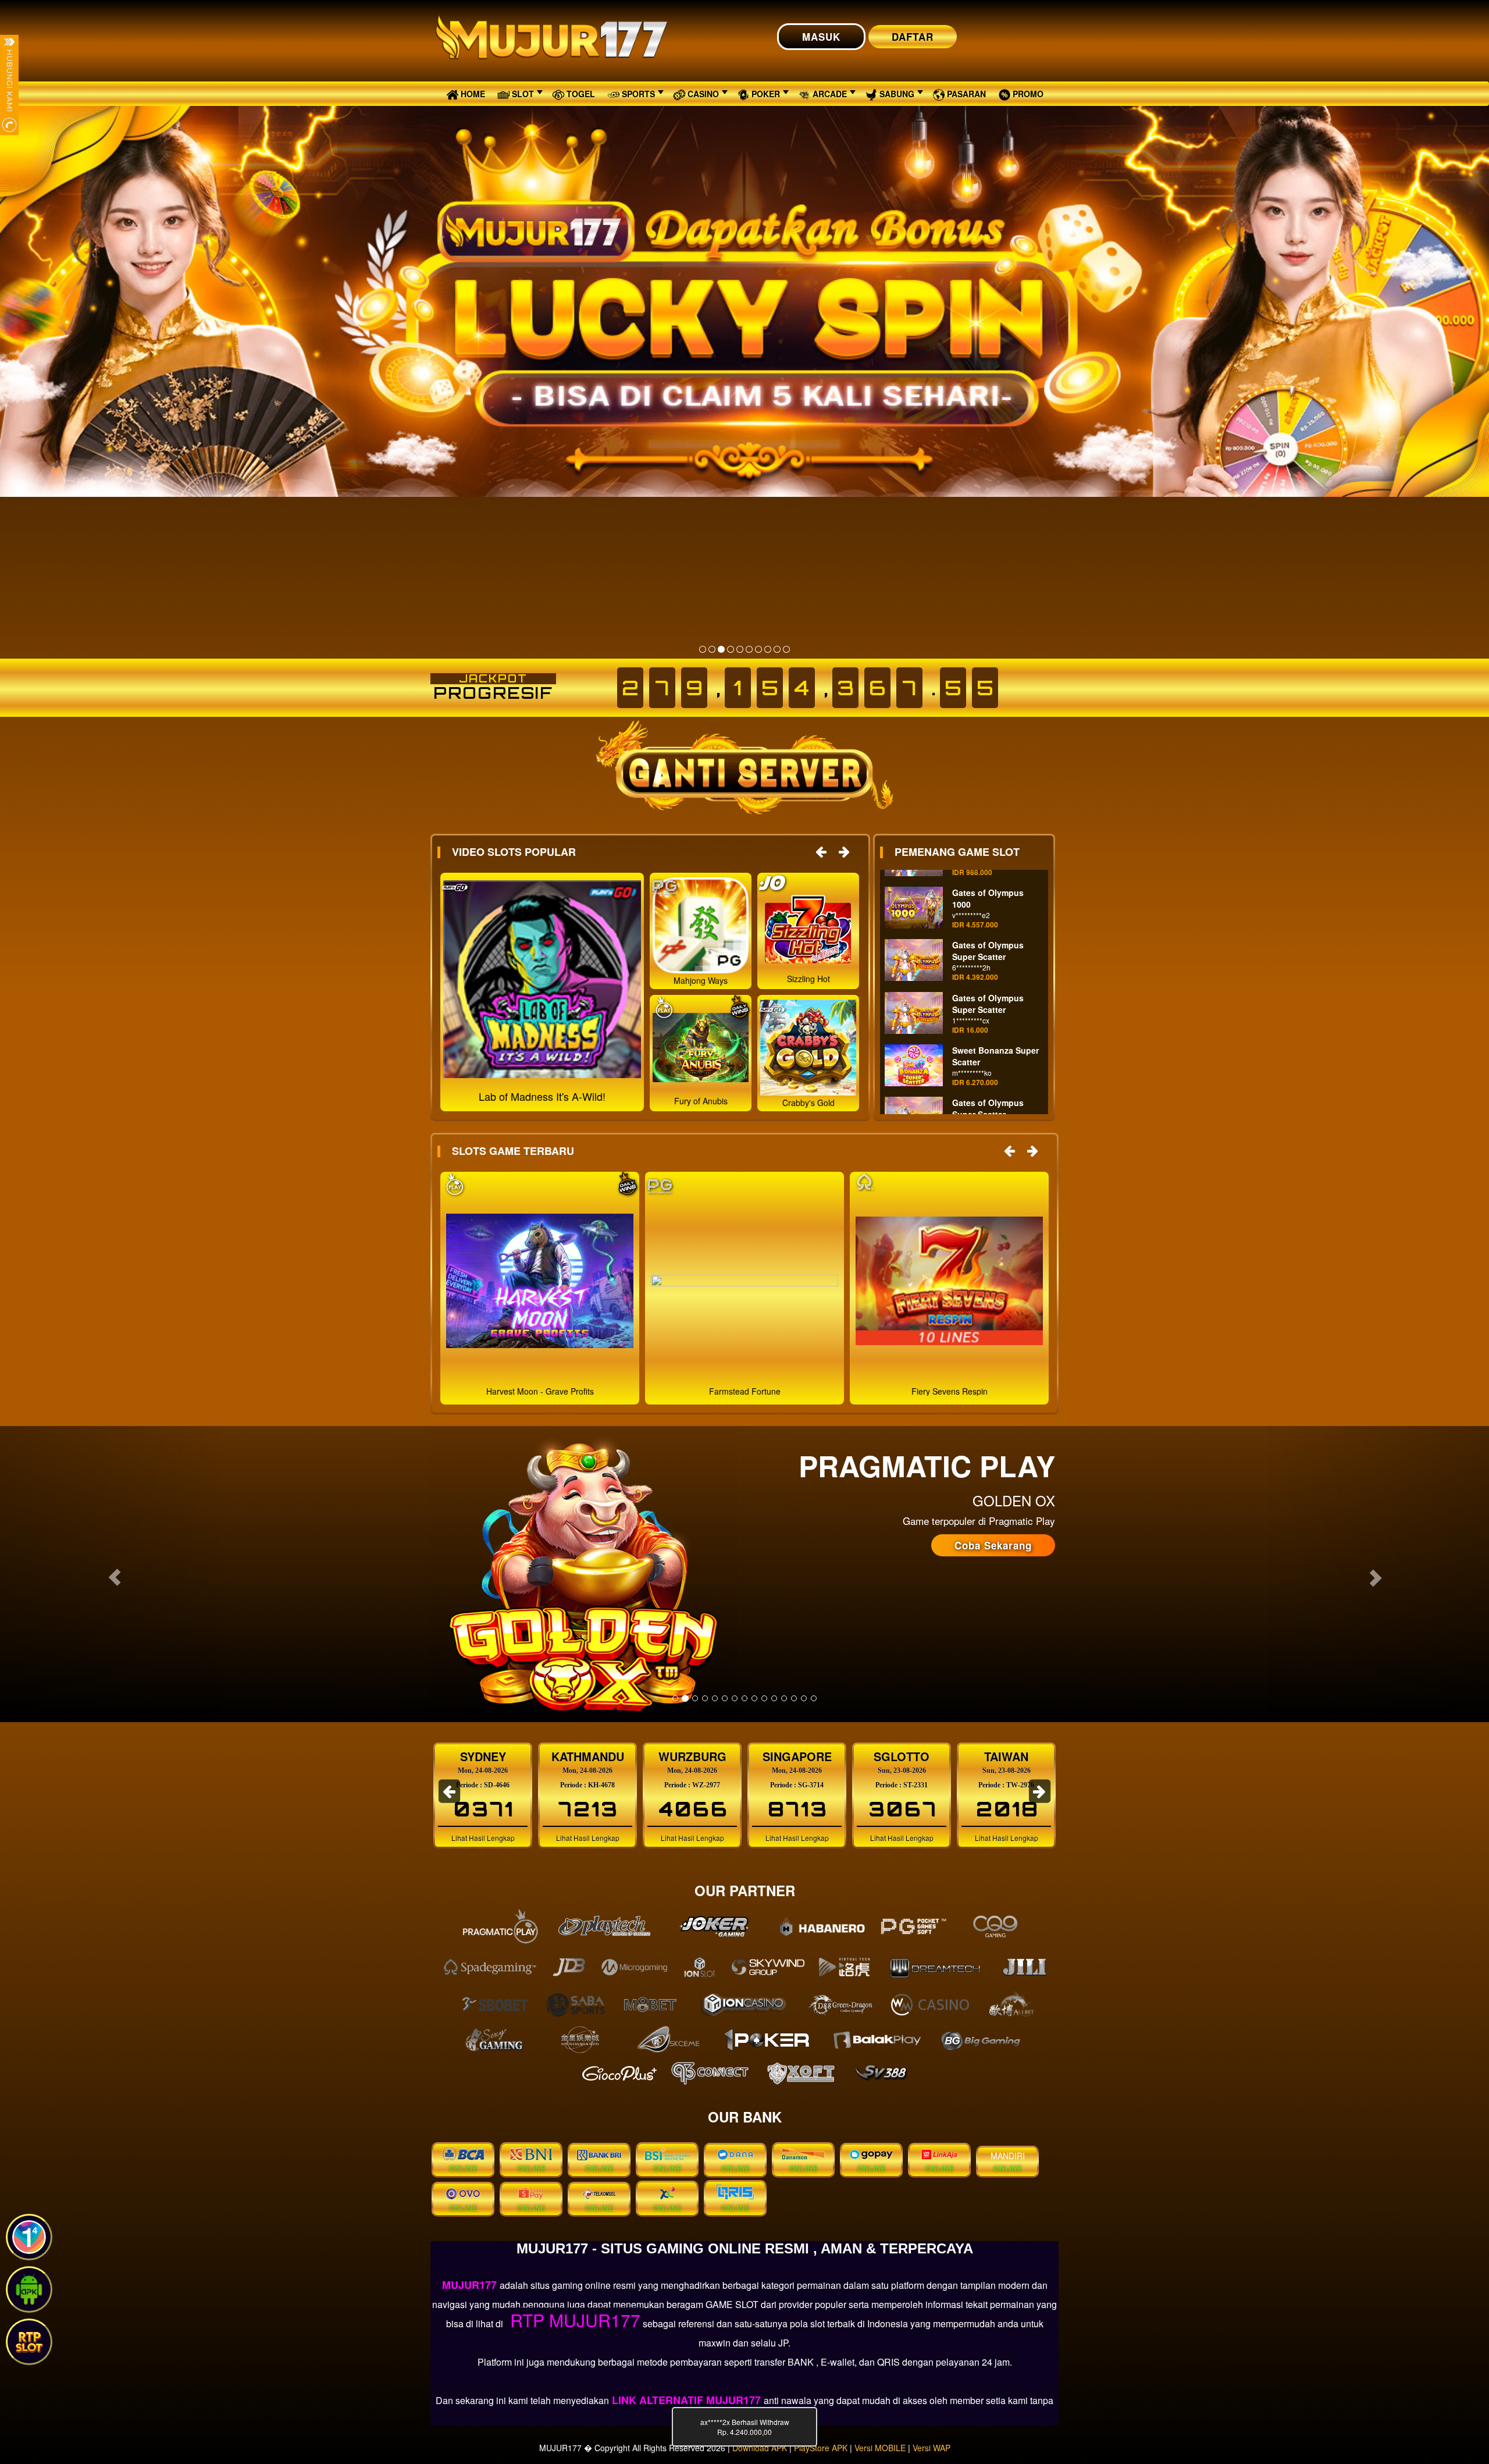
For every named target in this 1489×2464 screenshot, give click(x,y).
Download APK (760, 2448)
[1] (703, 649)
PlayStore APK (821, 2448)
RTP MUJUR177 (573, 2320)
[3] (721, 649)
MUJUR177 (471, 2285)
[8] (768, 649)
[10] (786, 649)
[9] (777, 649)
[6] (749, 649)
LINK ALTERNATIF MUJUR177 (686, 2400)
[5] (740, 649)
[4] (731, 649)
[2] (712, 649)
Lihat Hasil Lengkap (483, 1838)
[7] (758, 649)
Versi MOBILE (880, 2448)
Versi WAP (931, 2448)
